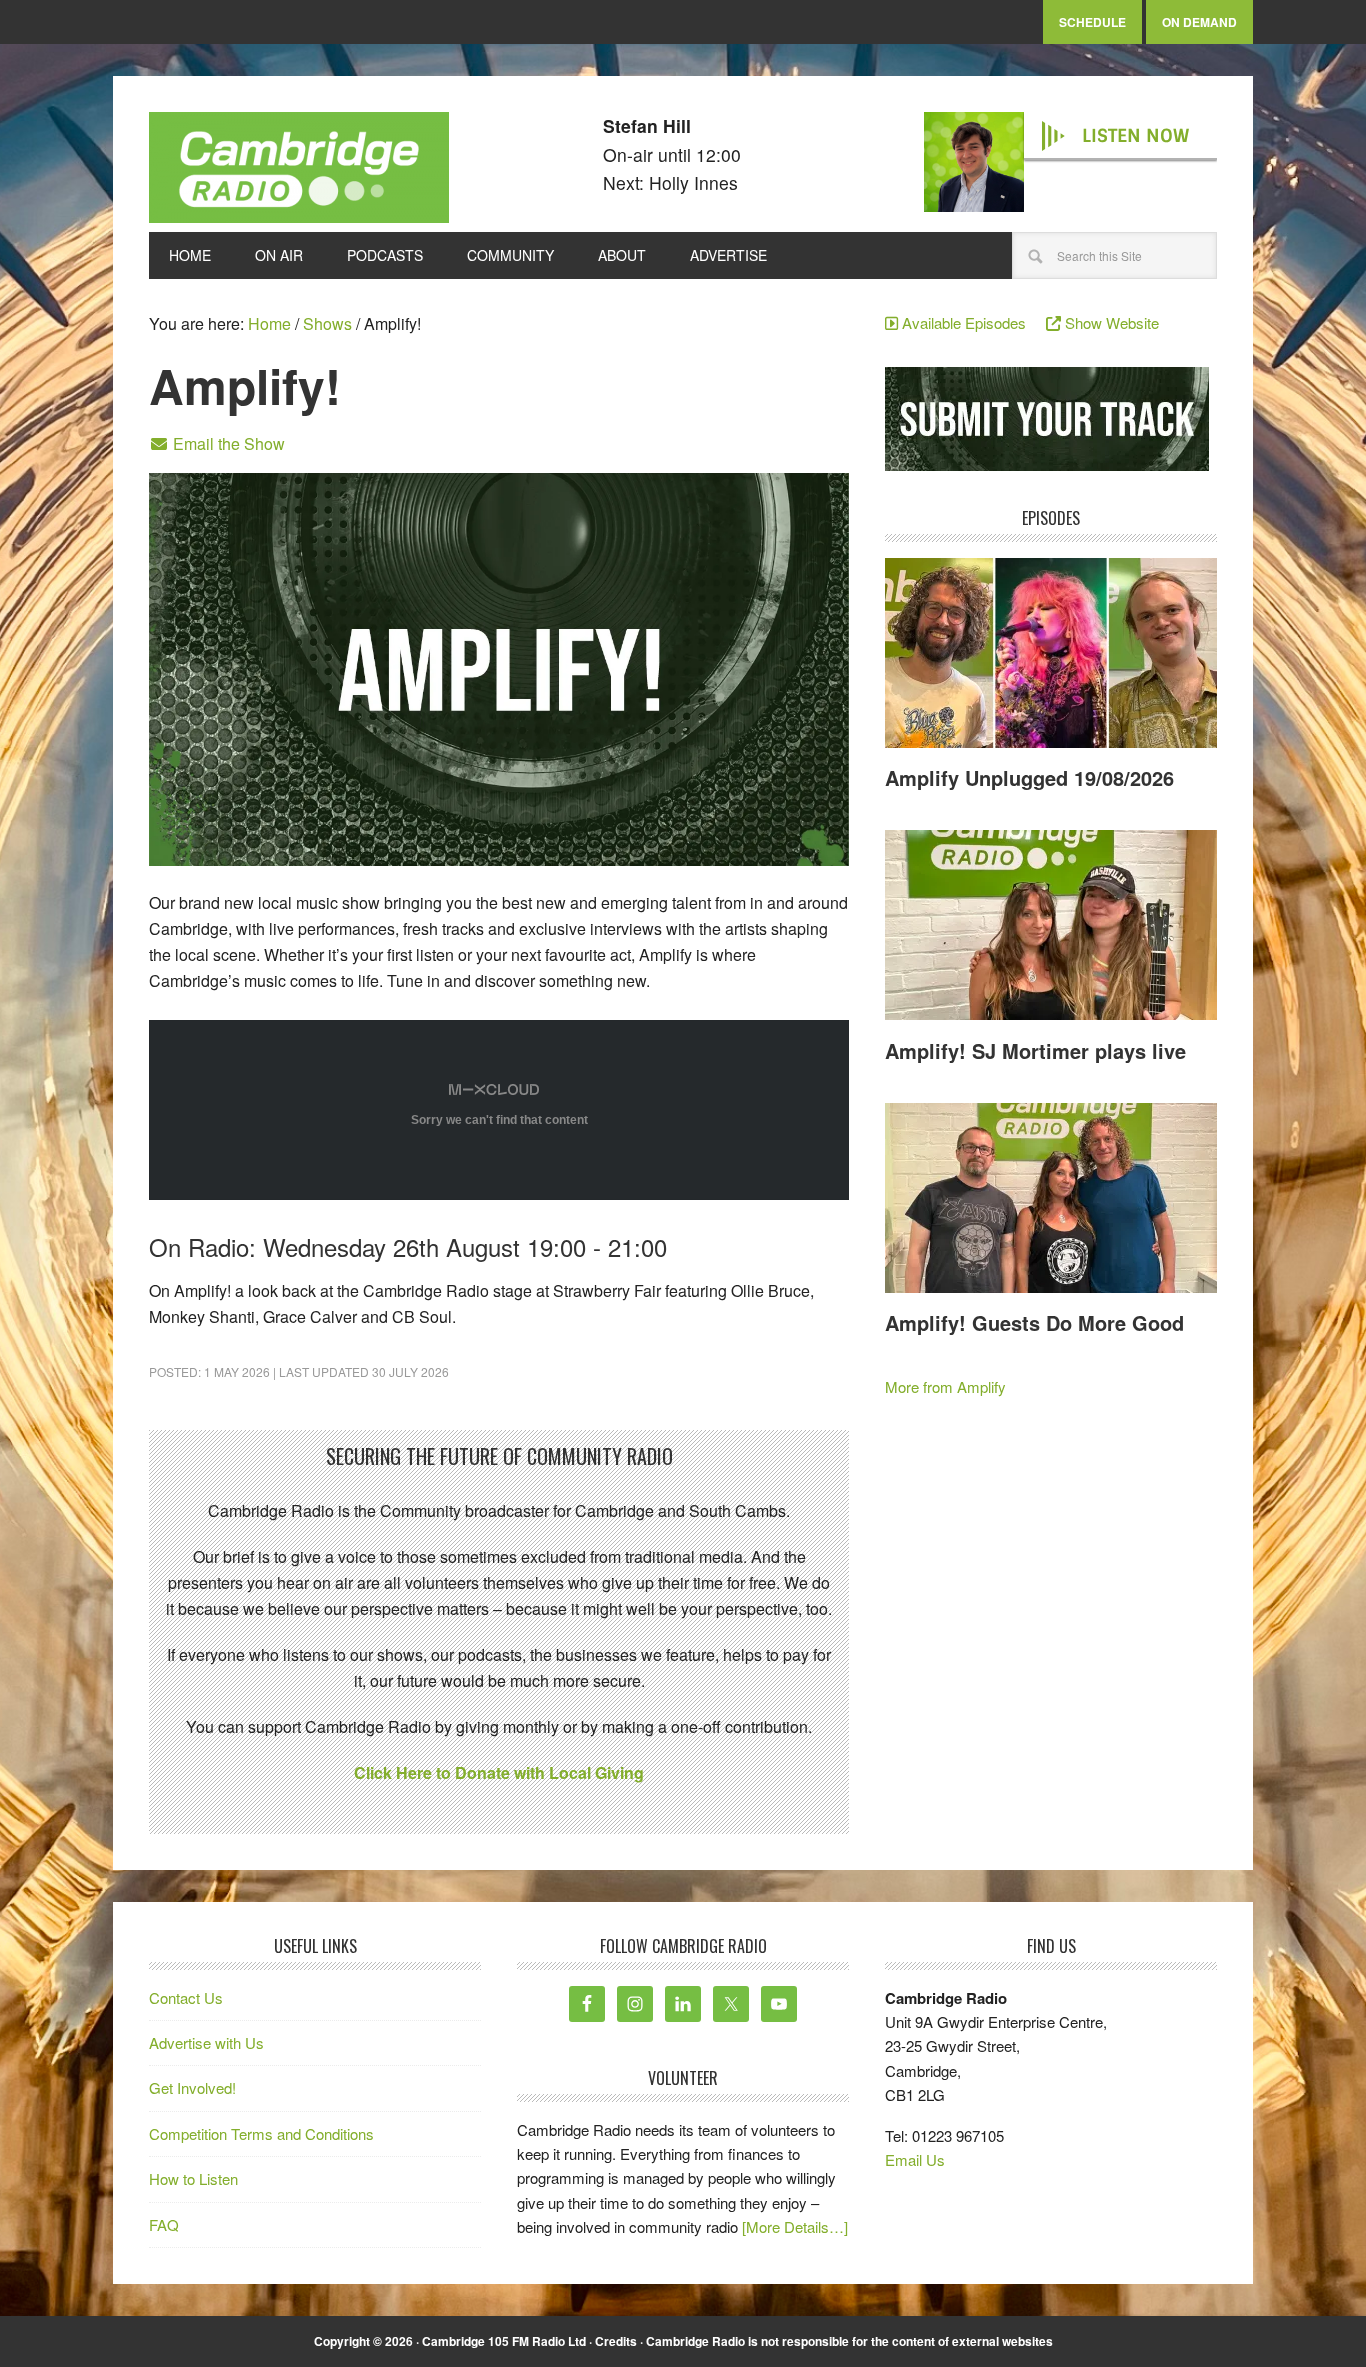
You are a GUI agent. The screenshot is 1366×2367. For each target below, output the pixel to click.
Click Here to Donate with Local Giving (499, 1772)
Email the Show (227, 443)
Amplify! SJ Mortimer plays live (1035, 1050)
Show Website (1110, 322)
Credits (616, 2341)
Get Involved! (192, 2087)
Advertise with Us (206, 2042)
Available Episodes (970, 322)
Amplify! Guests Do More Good (1034, 1322)
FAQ (164, 2224)
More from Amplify (945, 1386)
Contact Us (186, 1997)
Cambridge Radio (299, 172)
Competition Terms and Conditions (261, 2133)
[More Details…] (795, 2226)
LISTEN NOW (1135, 136)
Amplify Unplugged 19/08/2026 (1029, 777)
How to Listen (193, 2178)
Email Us (915, 2159)
